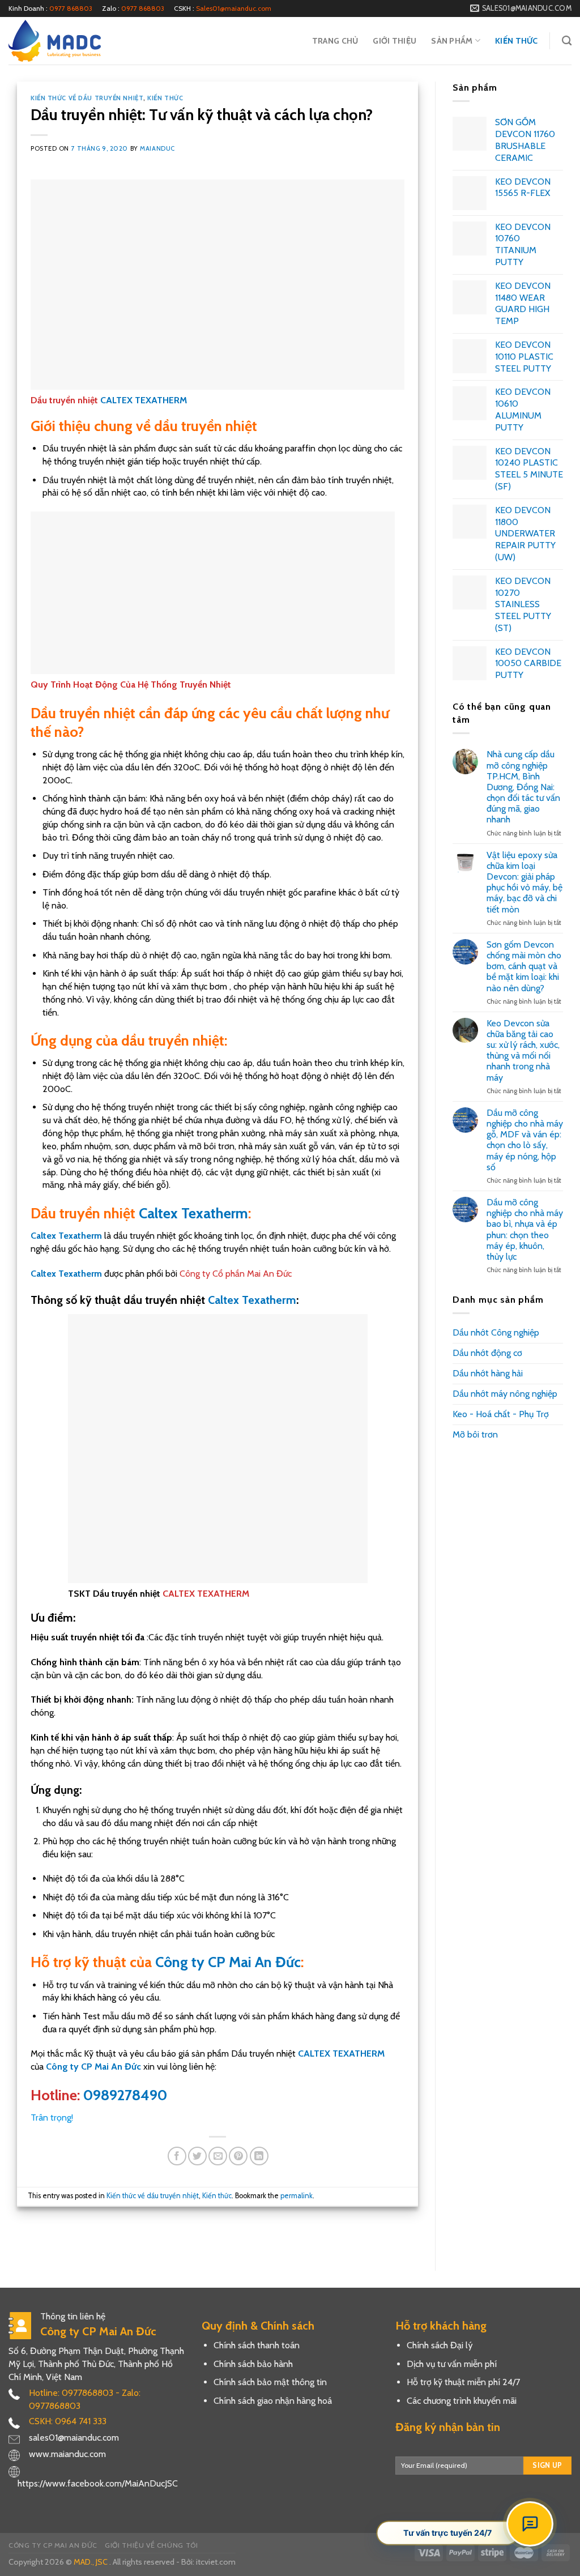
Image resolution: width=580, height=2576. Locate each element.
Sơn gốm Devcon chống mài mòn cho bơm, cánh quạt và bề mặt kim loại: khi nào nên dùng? (524, 966)
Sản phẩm (452, 41)
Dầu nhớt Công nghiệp (496, 1332)
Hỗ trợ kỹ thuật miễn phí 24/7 (463, 2382)
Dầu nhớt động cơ (487, 1353)
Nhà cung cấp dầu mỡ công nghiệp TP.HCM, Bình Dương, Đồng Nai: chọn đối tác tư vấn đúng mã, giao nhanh (523, 787)
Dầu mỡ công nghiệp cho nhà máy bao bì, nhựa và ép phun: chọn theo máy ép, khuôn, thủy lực (525, 1229)
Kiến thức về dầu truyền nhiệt (87, 98)
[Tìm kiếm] (567, 41)
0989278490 (125, 2095)
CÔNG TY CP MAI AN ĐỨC (53, 2545)
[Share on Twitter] (197, 2156)
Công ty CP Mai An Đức (228, 1962)
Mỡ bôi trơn (475, 1434)
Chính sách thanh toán (257, 2345)
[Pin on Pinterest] (238, 2156)
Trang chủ (335, 41)
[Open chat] (530, 2524)
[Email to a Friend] (218, 2156)
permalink (297, 2196)
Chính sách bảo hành (253, 2364)
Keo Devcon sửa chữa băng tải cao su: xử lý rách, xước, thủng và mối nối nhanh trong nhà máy (523, 1050)
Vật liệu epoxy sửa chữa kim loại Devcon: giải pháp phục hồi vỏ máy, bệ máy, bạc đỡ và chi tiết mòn (524, 882)
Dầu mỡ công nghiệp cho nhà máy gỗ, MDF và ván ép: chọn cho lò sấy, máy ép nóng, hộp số (525, 1140)
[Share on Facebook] (177, 2156)
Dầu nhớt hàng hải (488, 1373)
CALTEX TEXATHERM (144, 400)
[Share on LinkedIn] (259, 2156)
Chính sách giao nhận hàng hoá (273, 2401)
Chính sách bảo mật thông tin (270, 2382)
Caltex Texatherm (193, 1213)
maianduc (157, 148)
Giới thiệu (395, 41)
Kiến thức (517, 41)
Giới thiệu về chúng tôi (151, 2545)
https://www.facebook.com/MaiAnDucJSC (98, 2483)
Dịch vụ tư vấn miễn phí (452, 2364)
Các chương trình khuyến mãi (462, 2401)
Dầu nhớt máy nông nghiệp (505, 1394)
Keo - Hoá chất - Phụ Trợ (501, 1414)
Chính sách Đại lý (440, 2345)
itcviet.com (216, 2562)
